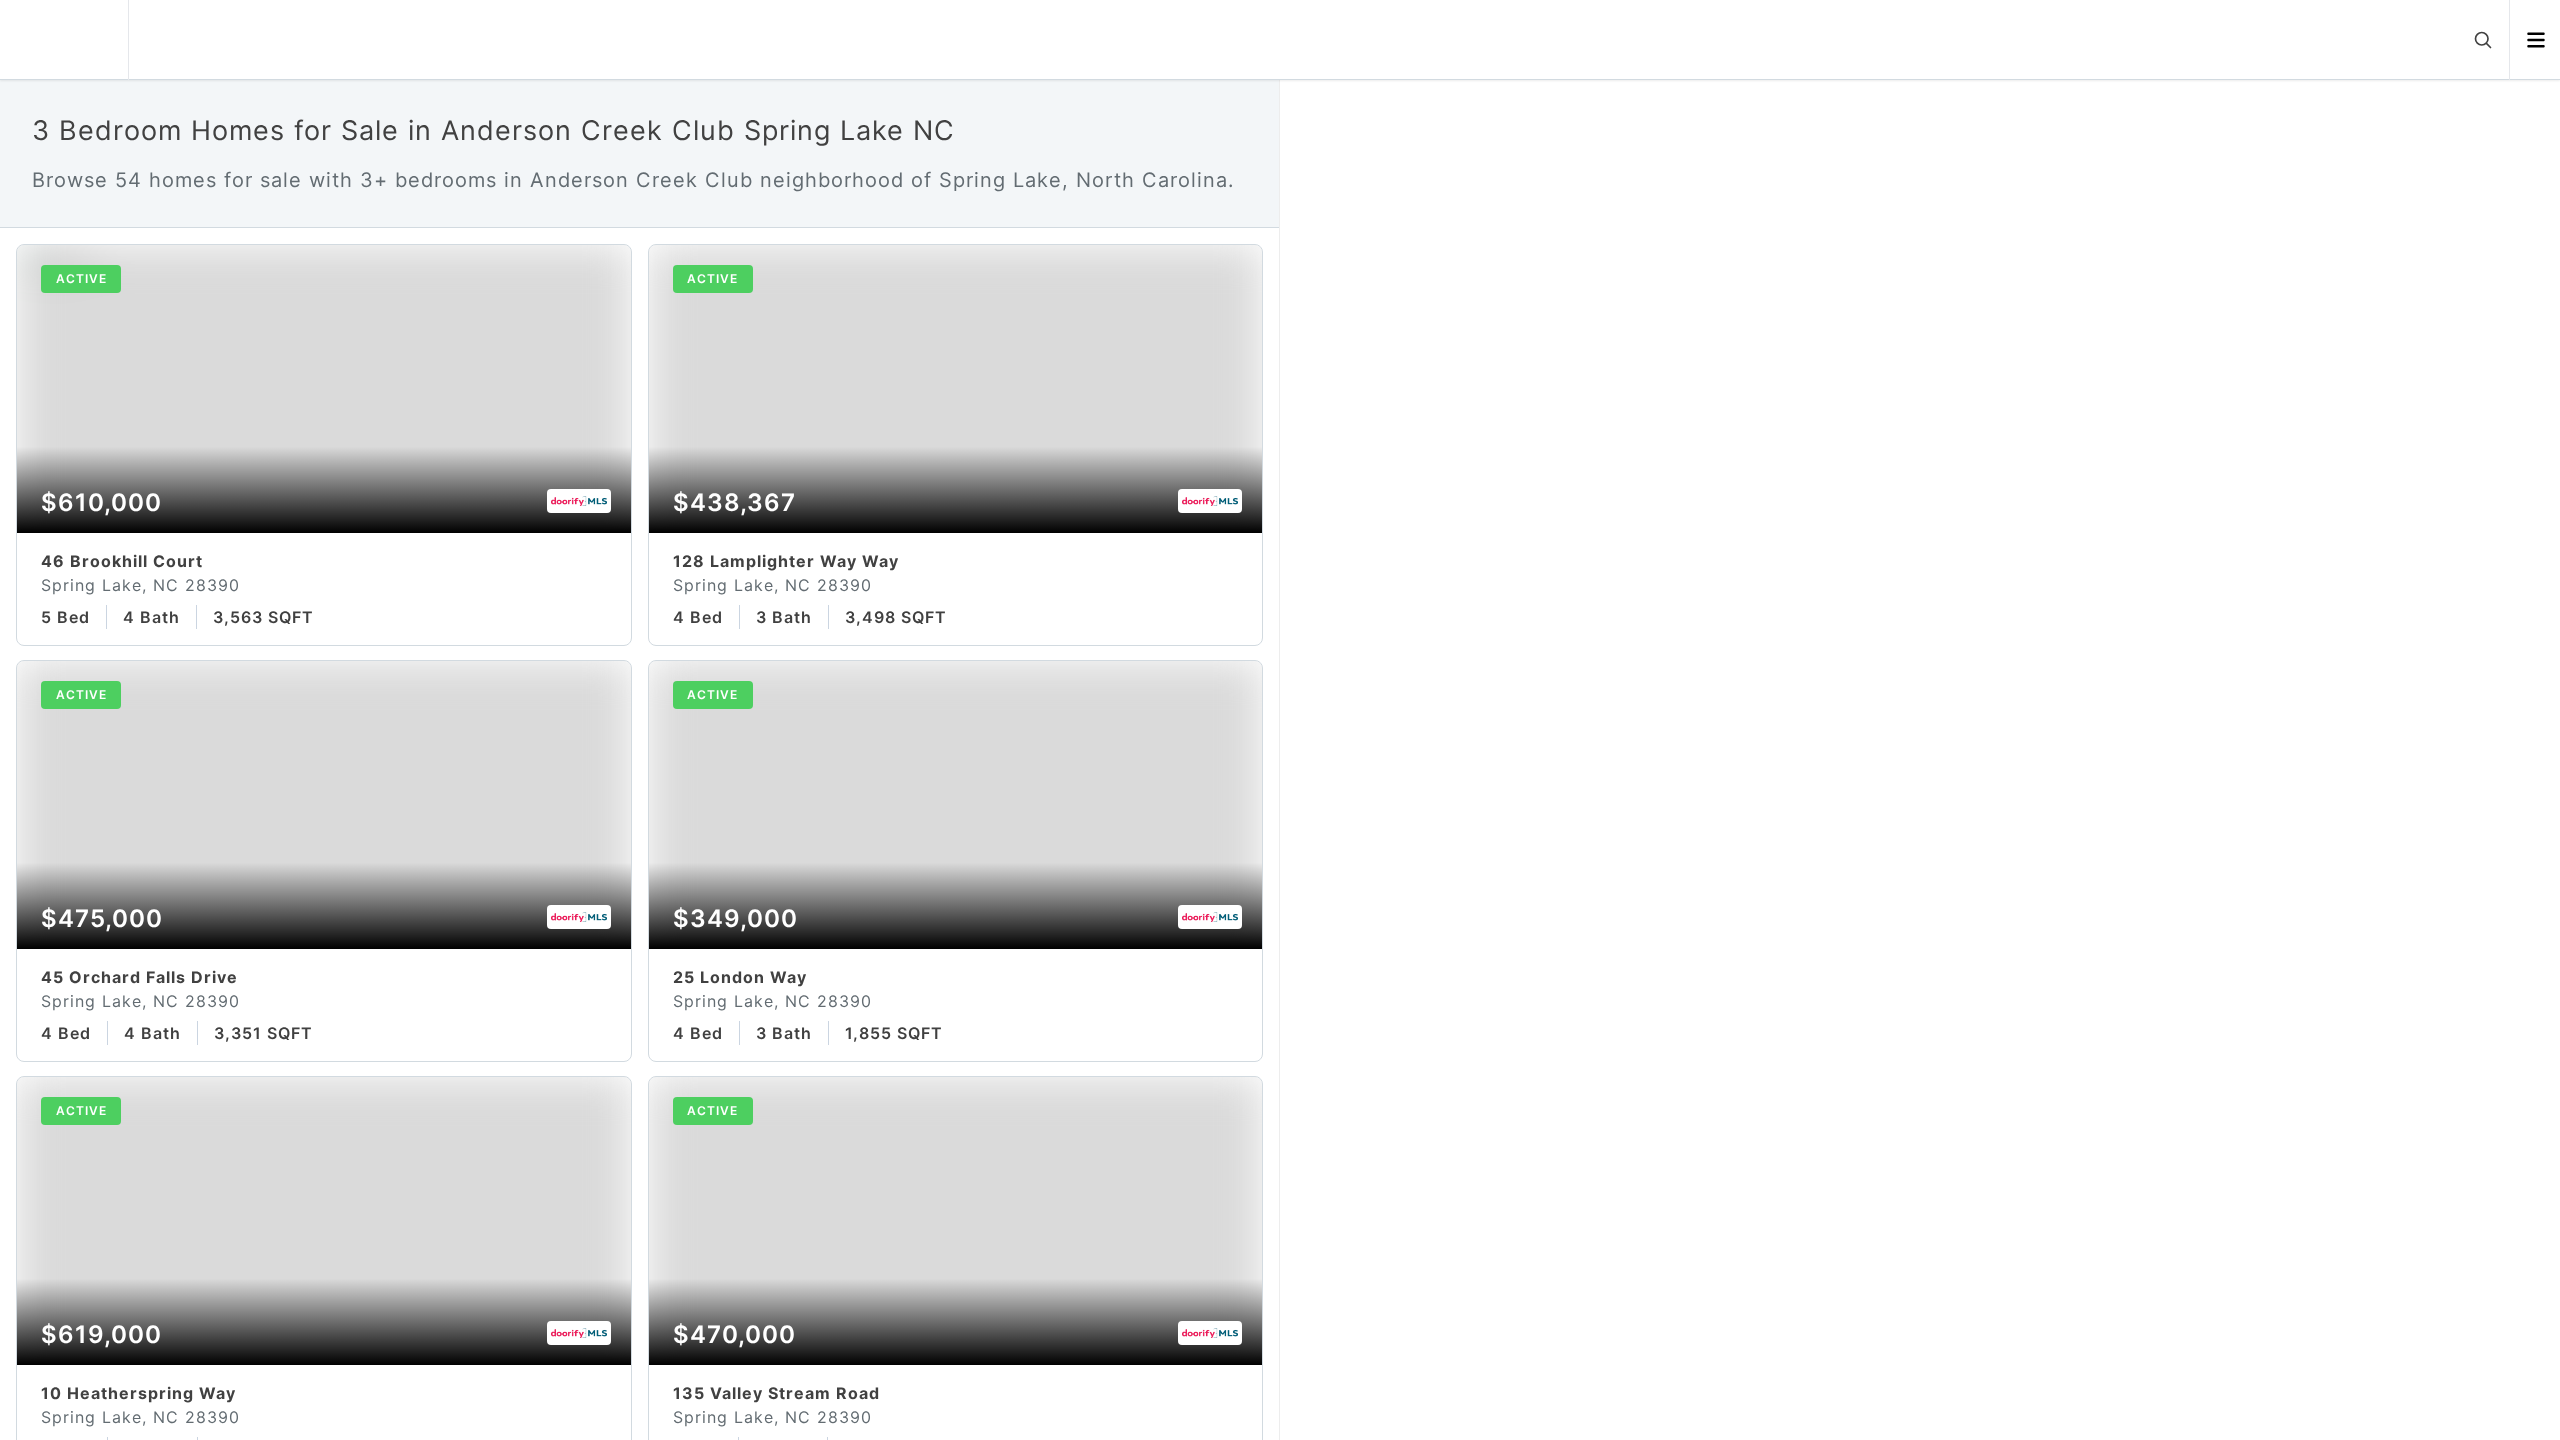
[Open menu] (2535, 40)
